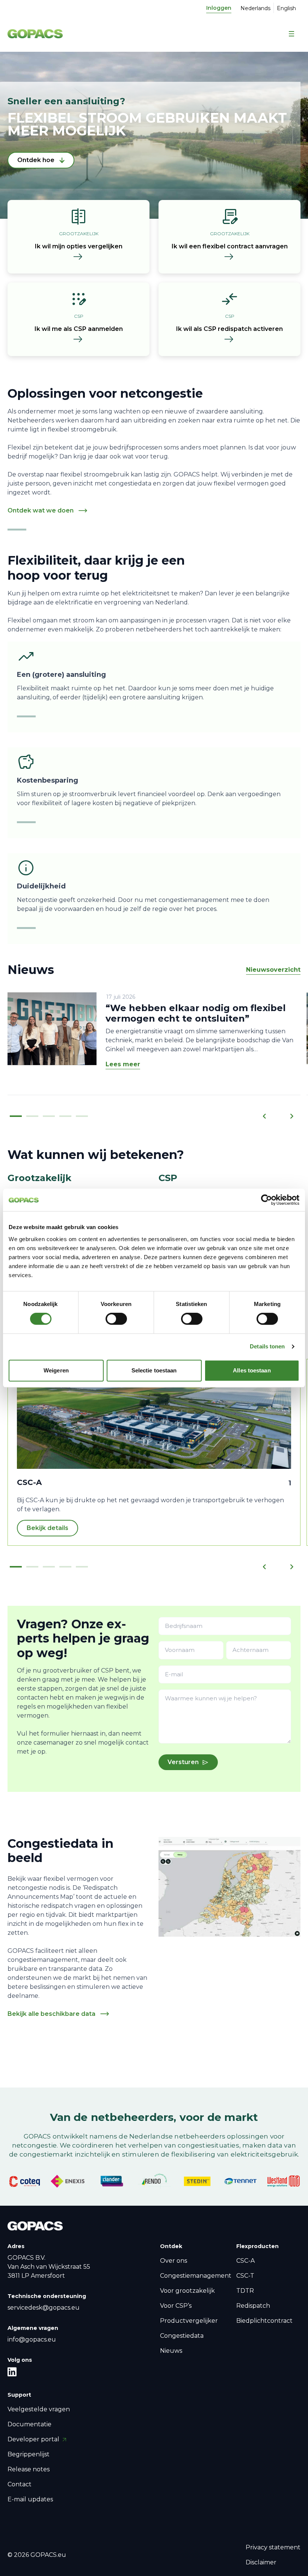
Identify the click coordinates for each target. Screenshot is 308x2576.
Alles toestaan (252, 1370)
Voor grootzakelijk (187, 2291)
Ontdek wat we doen (41, 510)
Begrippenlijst (29, 2454)
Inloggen (219, 8)
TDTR (245, 2291)
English (286, 8)
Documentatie (29, 2424)
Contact (20, 2484)
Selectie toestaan (154, 1370)
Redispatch (253, 2306)
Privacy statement (273, 2547)
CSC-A (245, 2261)
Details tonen (267, 1346)
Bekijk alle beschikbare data (51, 2014)
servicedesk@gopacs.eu (44, 2308)
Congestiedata (182, 2336)
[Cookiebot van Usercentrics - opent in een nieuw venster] (266, 1200)
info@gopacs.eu (32, 2339)
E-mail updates (30, 2499)
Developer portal (34, 2439)
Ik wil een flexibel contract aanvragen (230, 246)
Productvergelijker (189, 2321)
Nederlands (255, 8)
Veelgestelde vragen (39, 2409)
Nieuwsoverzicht (273, 970)
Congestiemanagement (196, 2276)
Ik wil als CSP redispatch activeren (229, 329)
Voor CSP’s (176, 2306)
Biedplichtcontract (264, 2321)
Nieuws (171, 2351)
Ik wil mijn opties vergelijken (79, 246)
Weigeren (56, 1370)
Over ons (174, 2261)
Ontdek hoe (36, 160)
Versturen (183, 1762)
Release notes (29, 2469)
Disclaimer (261, 2562)
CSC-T (245, 2276)
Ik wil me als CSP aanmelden (79, 329)
